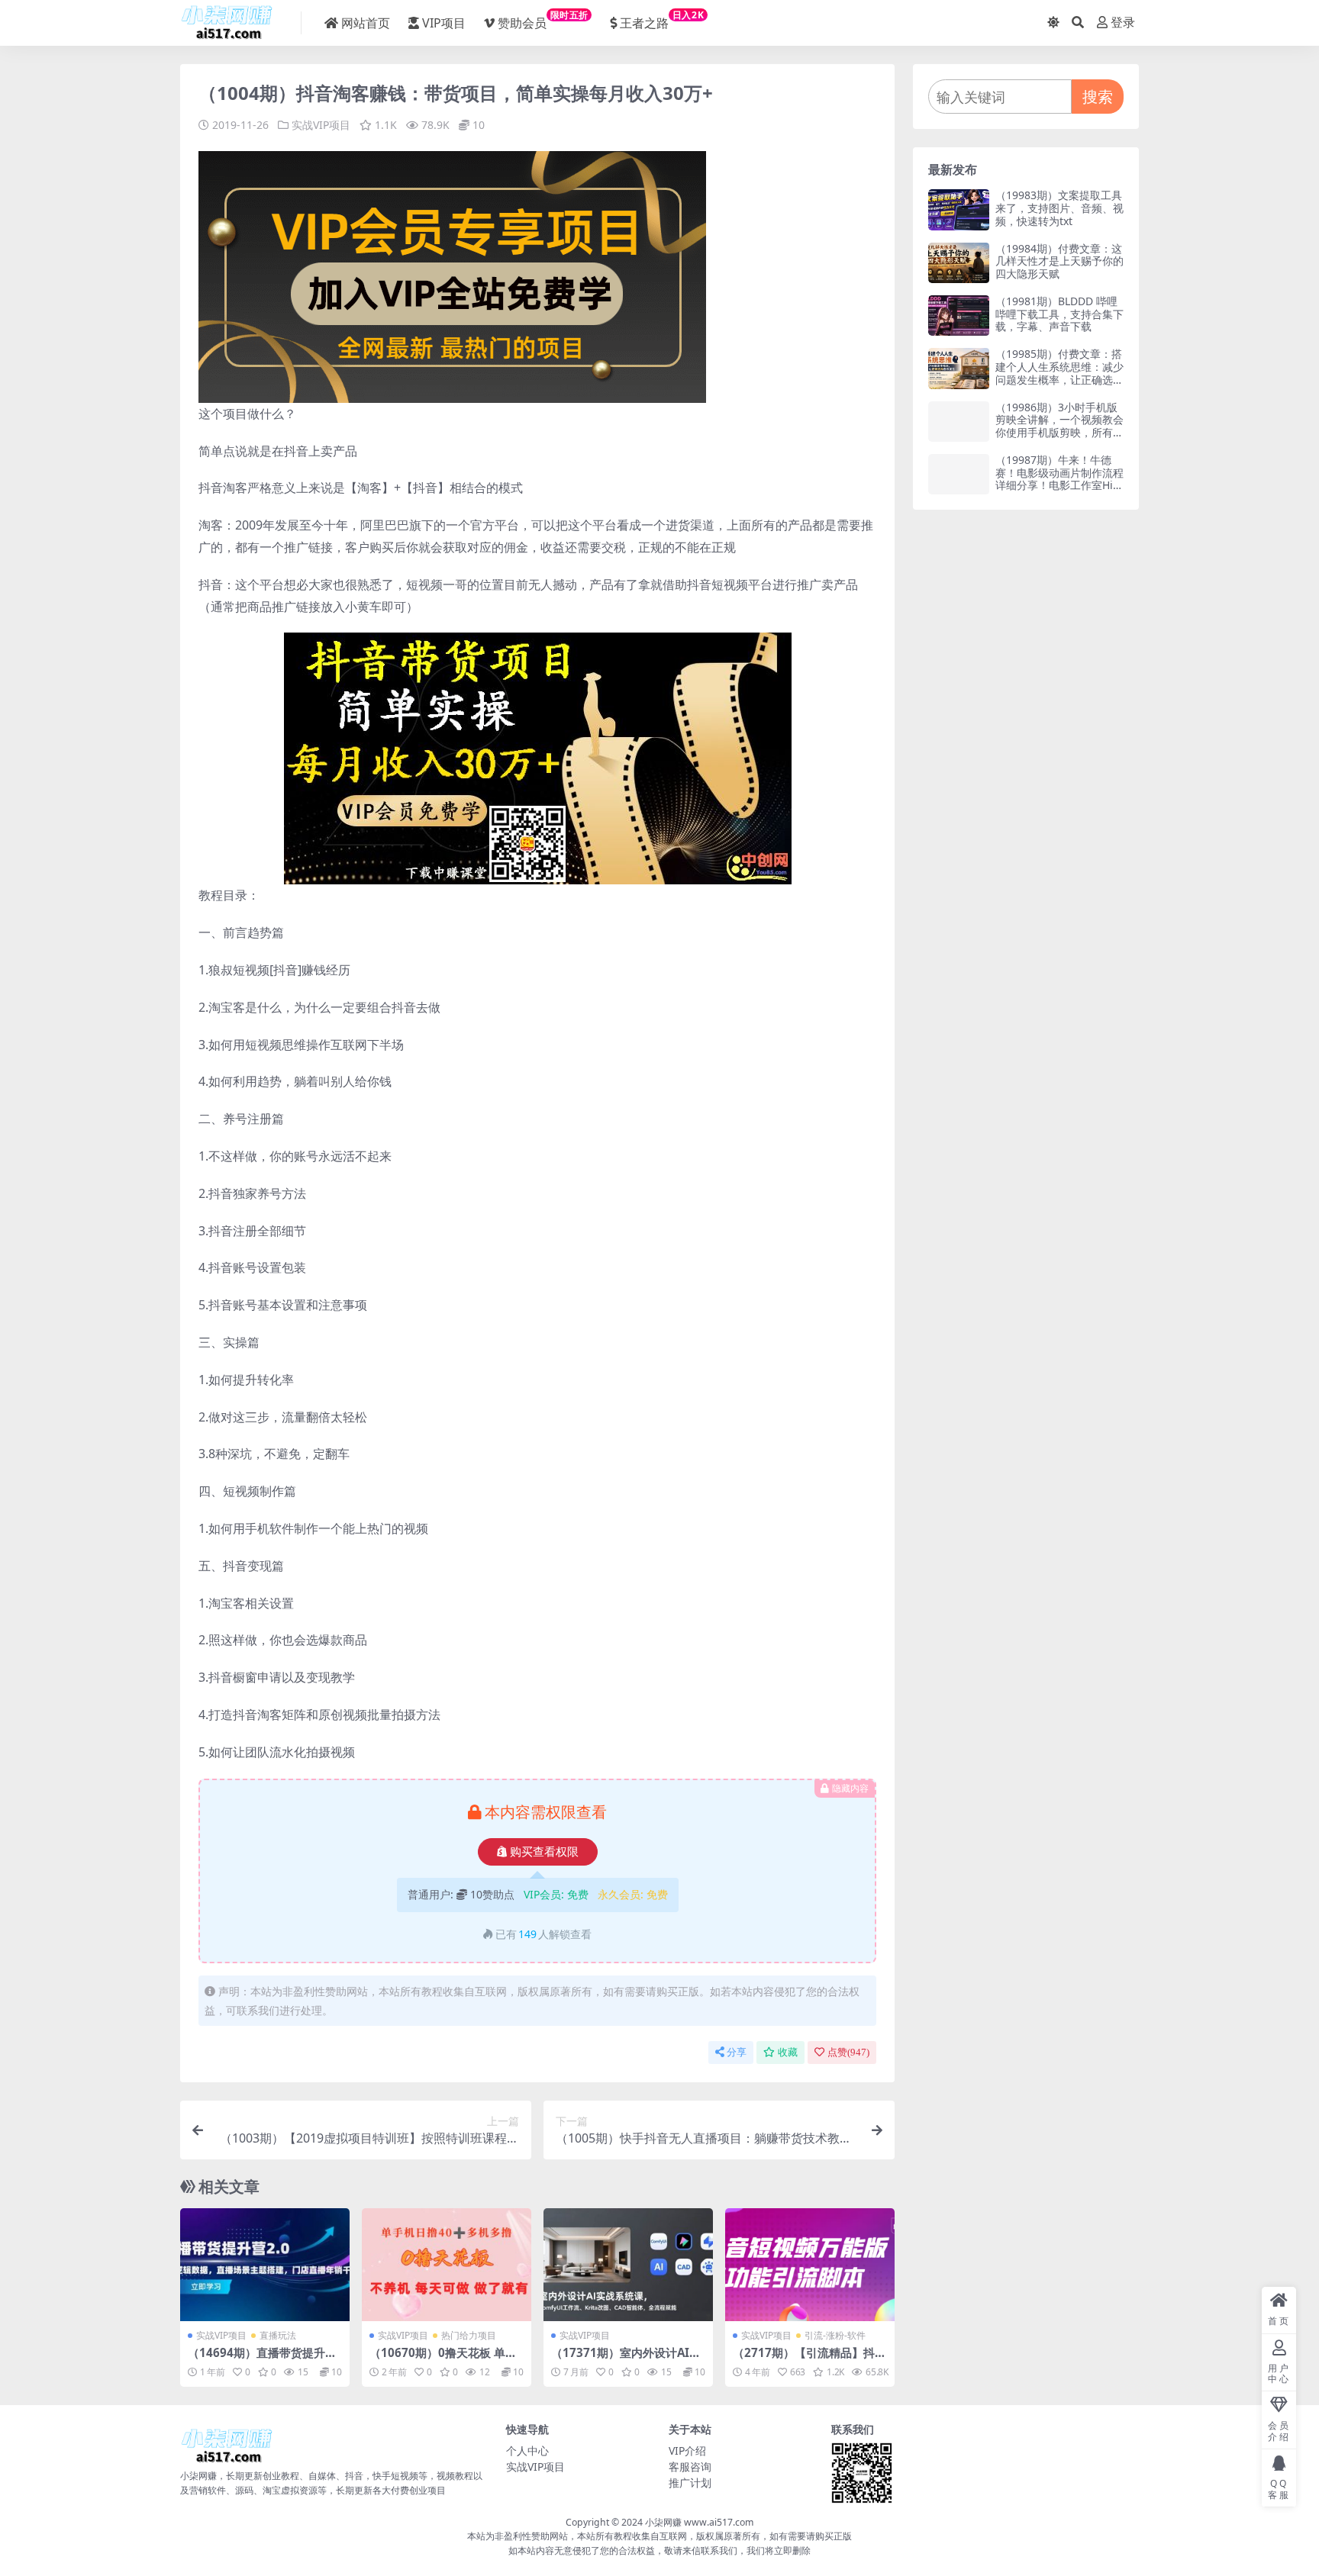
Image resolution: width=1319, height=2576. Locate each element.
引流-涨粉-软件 (835, 2335)
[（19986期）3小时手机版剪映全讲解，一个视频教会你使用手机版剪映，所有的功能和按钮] (959, 422)
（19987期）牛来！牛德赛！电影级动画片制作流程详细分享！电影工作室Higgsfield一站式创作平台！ (1059, 479)
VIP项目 (444, 23)
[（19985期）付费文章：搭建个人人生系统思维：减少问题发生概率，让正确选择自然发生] (959, 368)
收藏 (788, 2052)
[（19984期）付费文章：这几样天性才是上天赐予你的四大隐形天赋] (959, 263)
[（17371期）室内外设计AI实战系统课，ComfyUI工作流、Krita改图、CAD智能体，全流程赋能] (628, 2265)
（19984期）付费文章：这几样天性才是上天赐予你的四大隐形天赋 (1059, 261)
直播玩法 (278, 2335)
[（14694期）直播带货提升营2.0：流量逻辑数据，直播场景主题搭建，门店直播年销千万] (265, 2265)
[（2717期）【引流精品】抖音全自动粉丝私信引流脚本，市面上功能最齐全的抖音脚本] (810, 2265)
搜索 (1098, 97)
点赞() (848, 2052)
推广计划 (690, 2483)
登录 (1123, 23)
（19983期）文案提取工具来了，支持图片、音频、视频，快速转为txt (1059, 208)
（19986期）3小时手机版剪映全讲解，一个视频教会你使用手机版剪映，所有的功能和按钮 (1059, 426)
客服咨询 (690, 2467)
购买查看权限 (544, 1852)
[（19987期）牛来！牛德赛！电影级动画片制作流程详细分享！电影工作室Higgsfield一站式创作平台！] (959, 474)
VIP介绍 (687, 2450)
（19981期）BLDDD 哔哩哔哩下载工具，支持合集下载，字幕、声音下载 (1059, 314)
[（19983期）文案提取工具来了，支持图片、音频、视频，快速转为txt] (959, 209)
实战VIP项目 (321, 125)
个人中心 (527, 2450)
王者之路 (662, 20)
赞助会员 (543, 20)
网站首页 (366, 23)
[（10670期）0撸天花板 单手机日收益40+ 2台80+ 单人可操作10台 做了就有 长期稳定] (447, 2265)
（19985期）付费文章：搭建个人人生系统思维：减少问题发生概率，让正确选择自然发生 (1059, 373)
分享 (737, 2052)
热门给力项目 (469, 2335)
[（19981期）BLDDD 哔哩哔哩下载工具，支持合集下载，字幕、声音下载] (959, 316)
